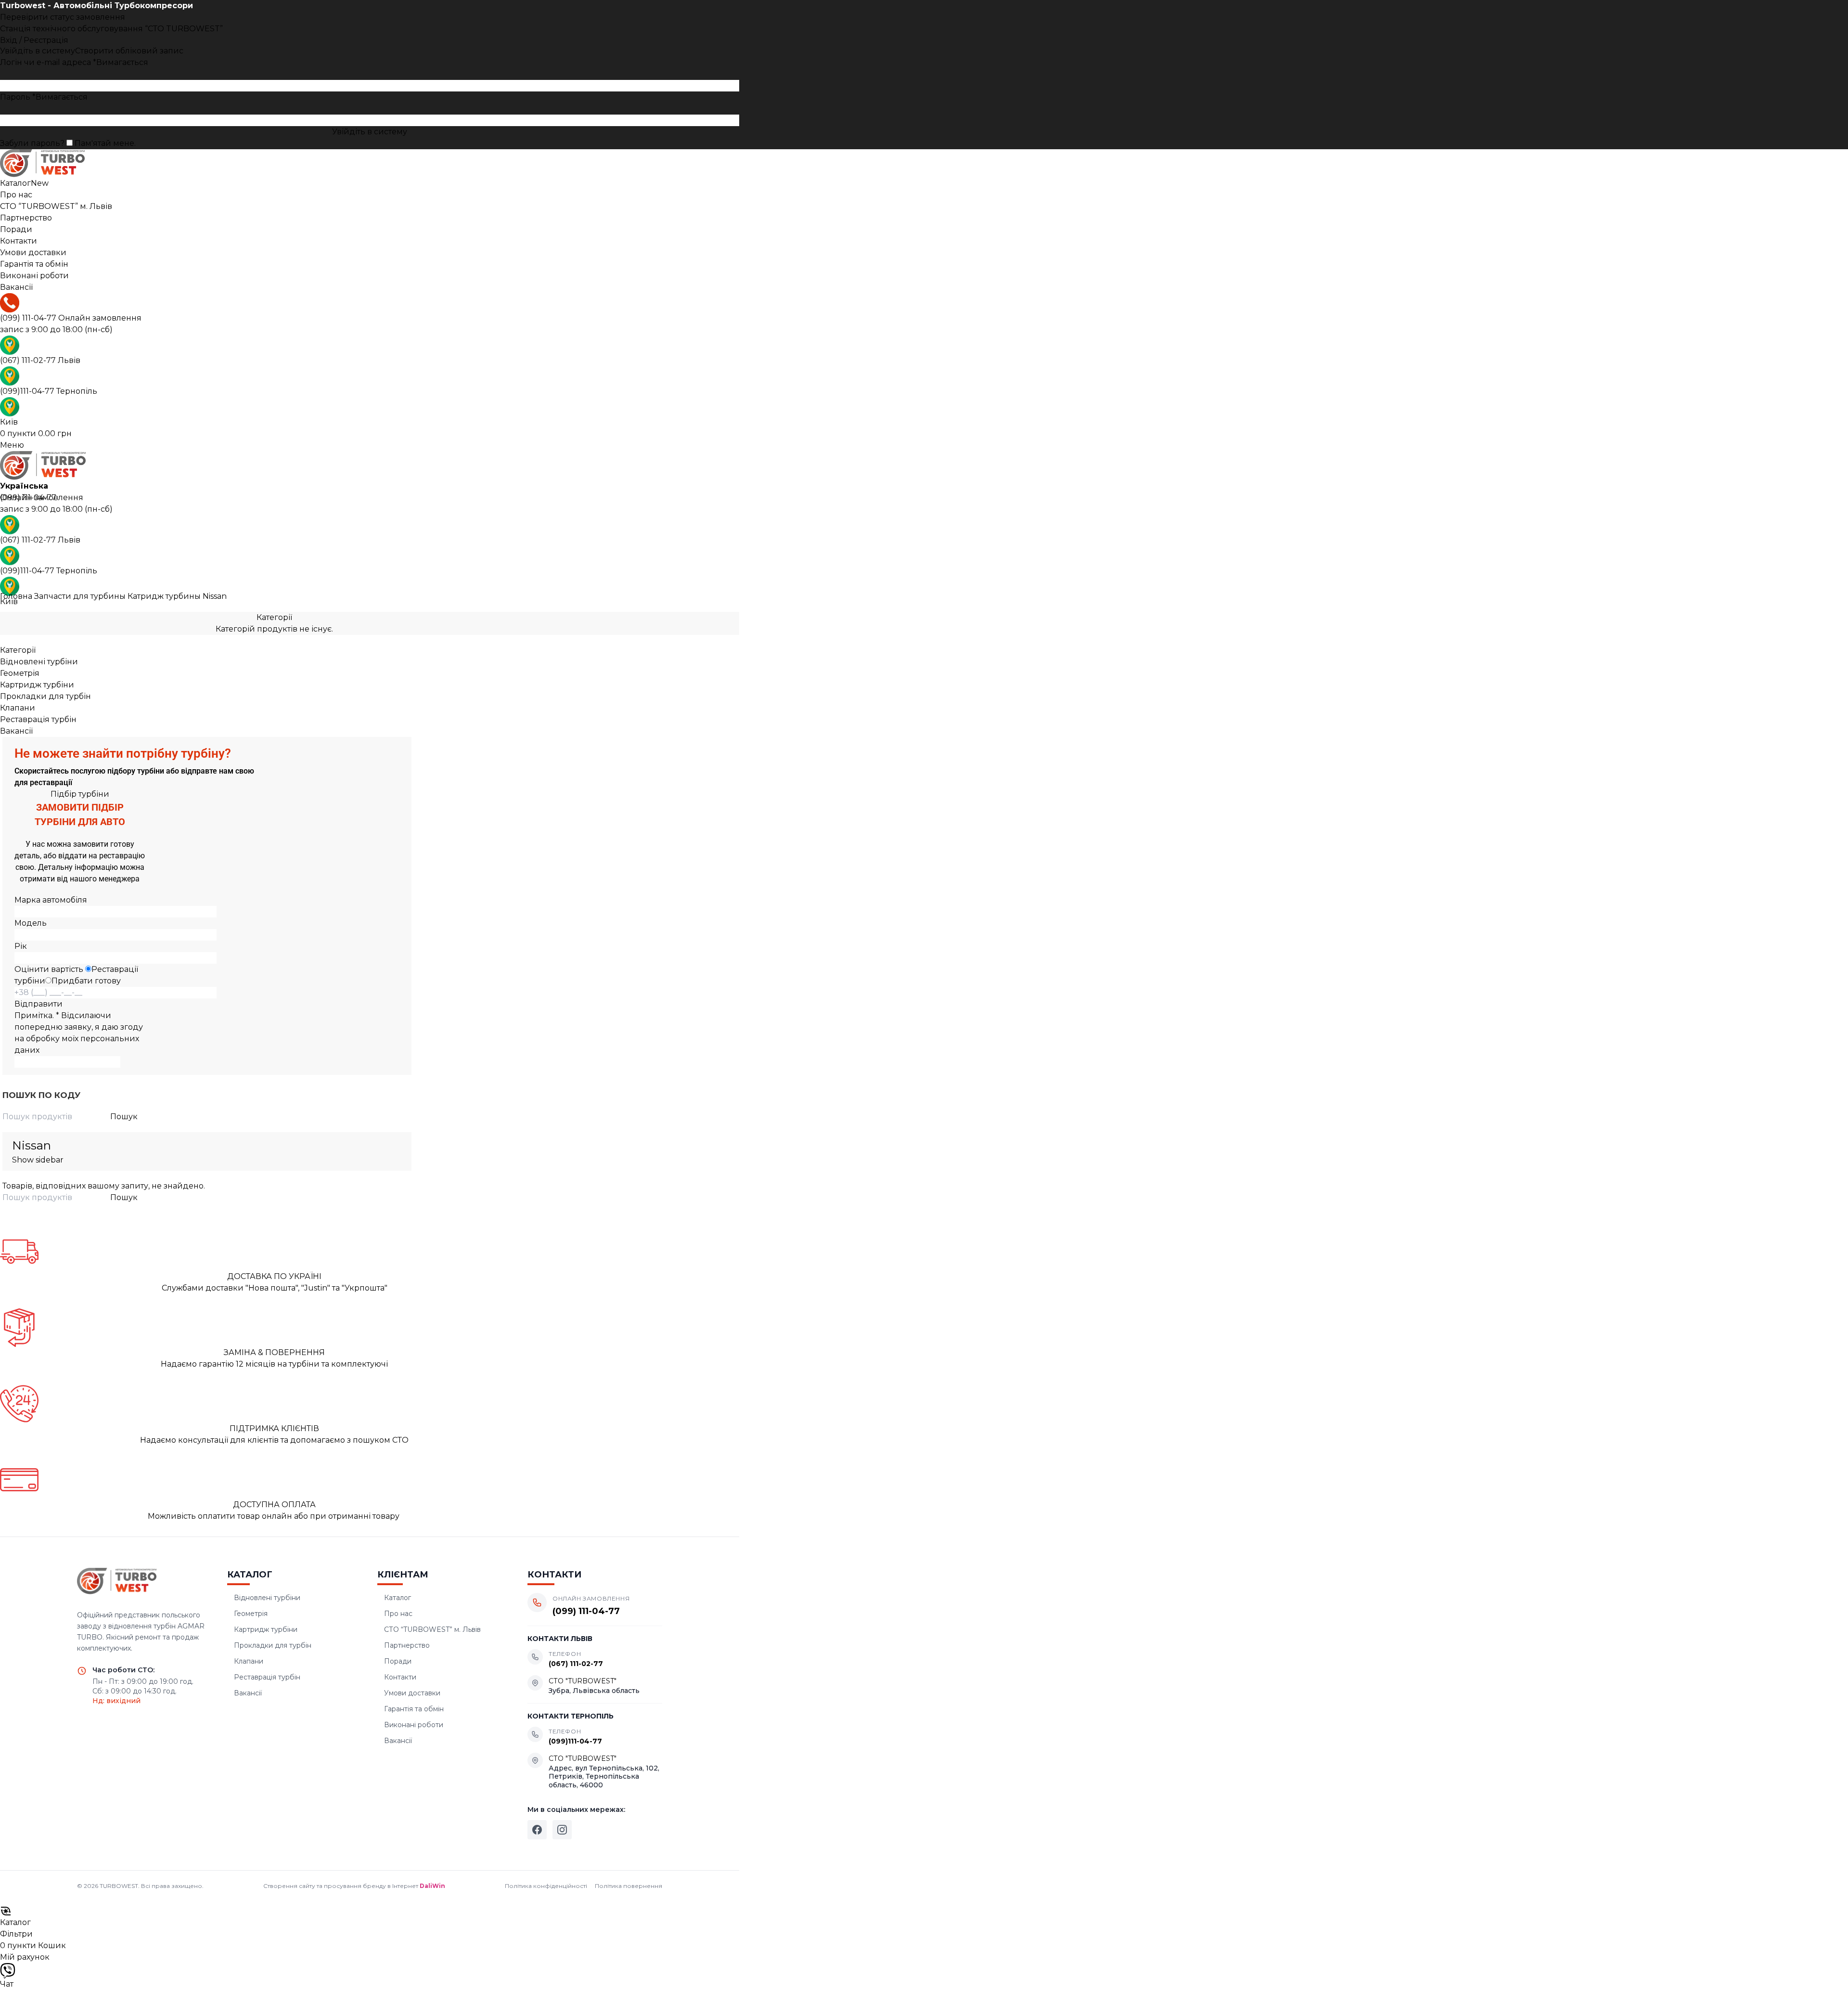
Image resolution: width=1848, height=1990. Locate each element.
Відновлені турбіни (39, 662)
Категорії (274, 617)
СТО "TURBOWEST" (583, 1681)
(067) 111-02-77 (40, 360)
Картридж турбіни (37, 685)
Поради (398, 1661)
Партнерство (407, 1645)
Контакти (400, 1677)
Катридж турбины (165, 596)
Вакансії (16, 731)
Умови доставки (412, 1693)
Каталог (398, 1598)
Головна (17, 596)
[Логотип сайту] (370, 164)
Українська (24, 486)
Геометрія (20, 673)
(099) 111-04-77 (71, 318)
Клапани (18, 708)
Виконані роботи (414, 1725)
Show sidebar (38, 1160)
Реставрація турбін (38, 719)
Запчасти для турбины (81, 596)
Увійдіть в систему (370, 132)
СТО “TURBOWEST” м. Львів (432, 1629)
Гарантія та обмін (414, 1709)
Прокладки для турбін (45, 696)
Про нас (398, 1614)
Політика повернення (629, 1886)
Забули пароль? (32, 143)
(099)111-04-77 (49, 391)
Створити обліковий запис (129, 51)
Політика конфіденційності (546, 1886)
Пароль (44, 97)
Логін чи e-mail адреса (74, 62)
